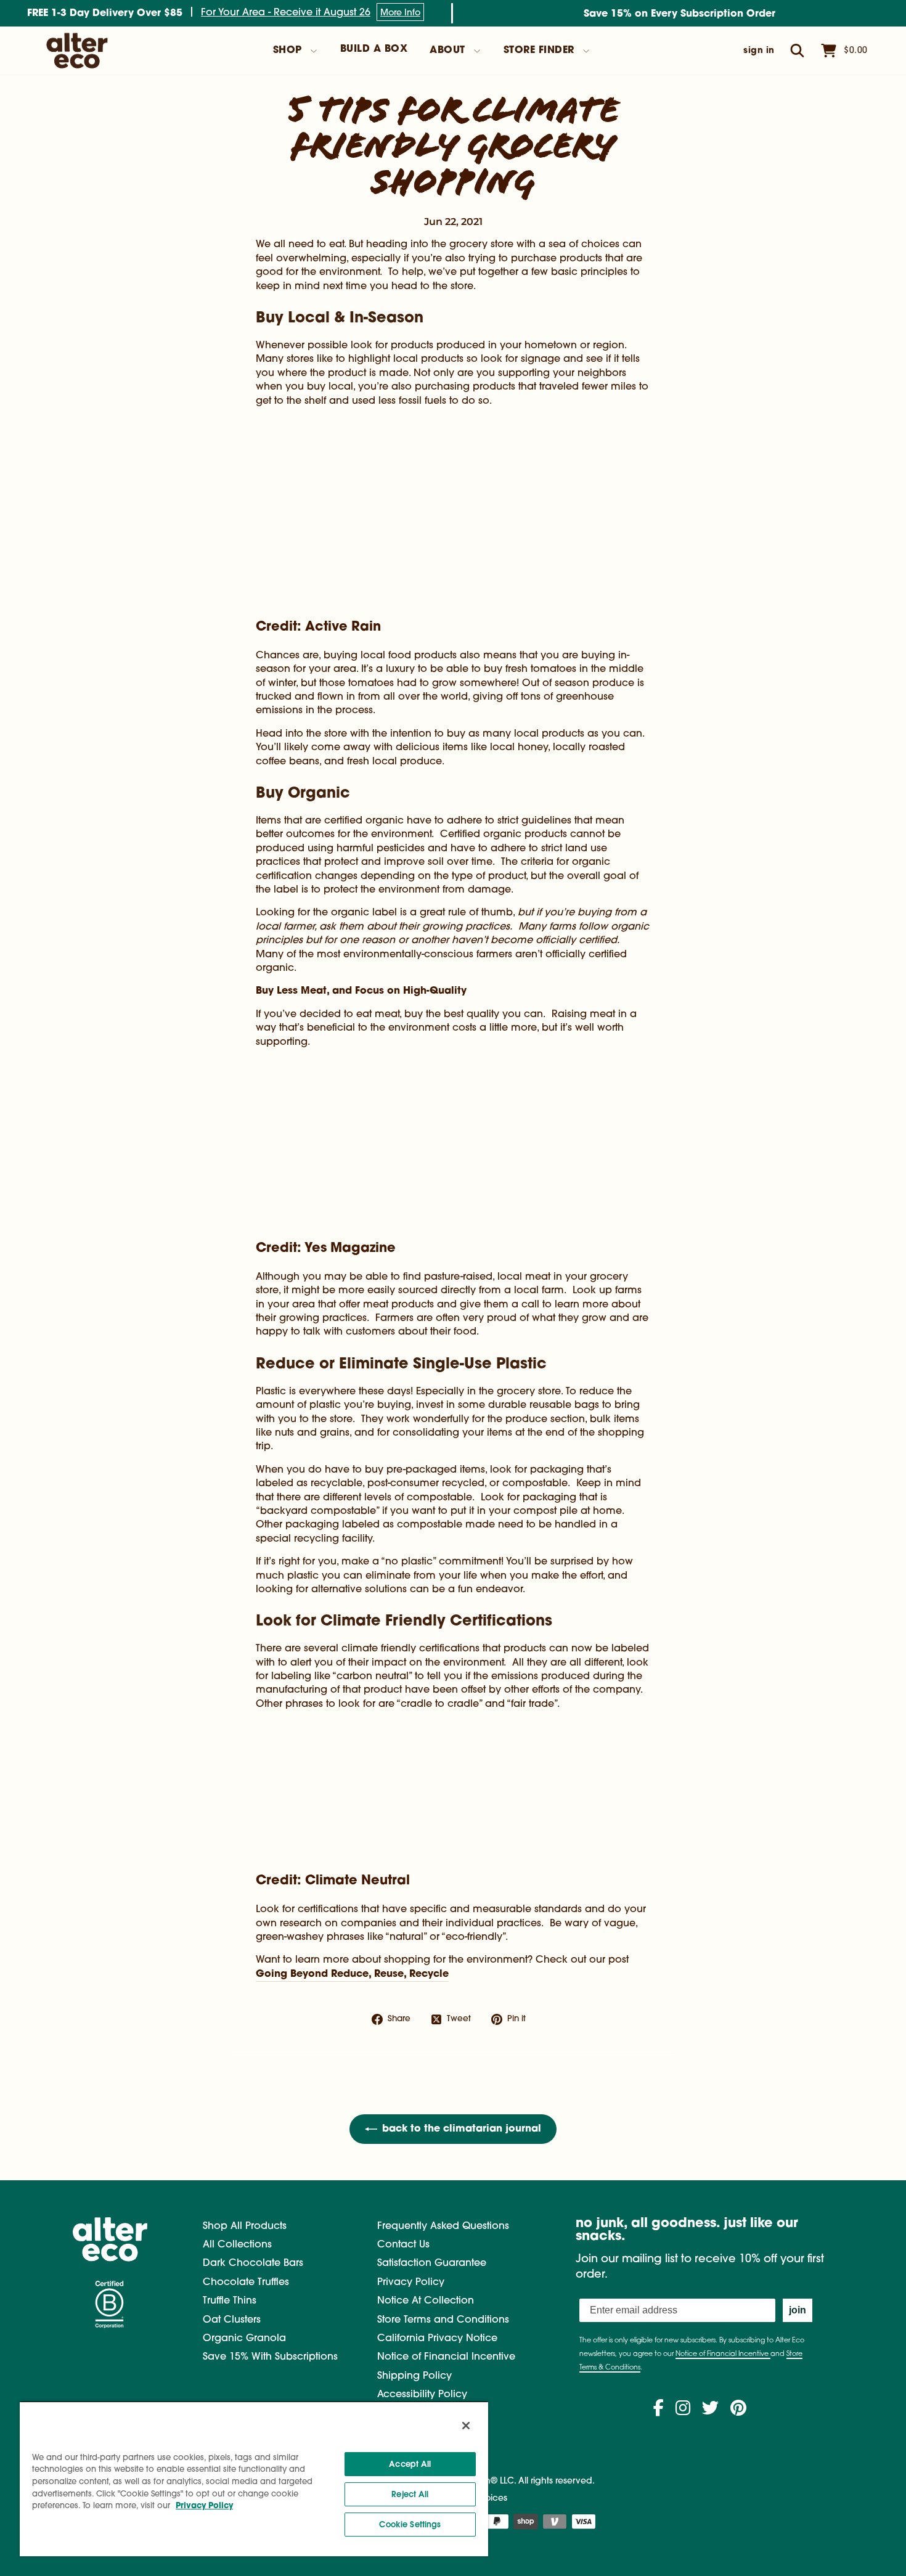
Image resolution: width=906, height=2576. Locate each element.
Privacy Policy (411, 2283)
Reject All (410, 2494)
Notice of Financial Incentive (446, 2357)
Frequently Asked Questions (443, 2226)
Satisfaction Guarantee (432, 2263)
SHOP (288, 51)
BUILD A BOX (374, 49)
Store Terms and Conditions (443, 2320)
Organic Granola (244, 2339)
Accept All (410, 2464)
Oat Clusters (232, 2320)
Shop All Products (245, 2226)
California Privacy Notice (437, 2339)
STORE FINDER (539, 51)
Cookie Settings (410, 2525)
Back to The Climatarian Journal (462, 2129)
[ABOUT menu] (477, 51)
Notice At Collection (426, 2301)
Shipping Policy (414, 2376)
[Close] (466, 2426)
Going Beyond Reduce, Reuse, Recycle (352, 1974)
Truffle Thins (230, 2301)
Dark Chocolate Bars (253, 2263)
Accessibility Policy (422, 2395)
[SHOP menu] (314, 51)
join (798, 2310)
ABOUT (447, 51)
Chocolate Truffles (246, 2283)
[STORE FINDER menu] (586, 51)
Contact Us (403, 2245)
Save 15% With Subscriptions (270, 2357)
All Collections (237, 2245)
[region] (254, 2479)
